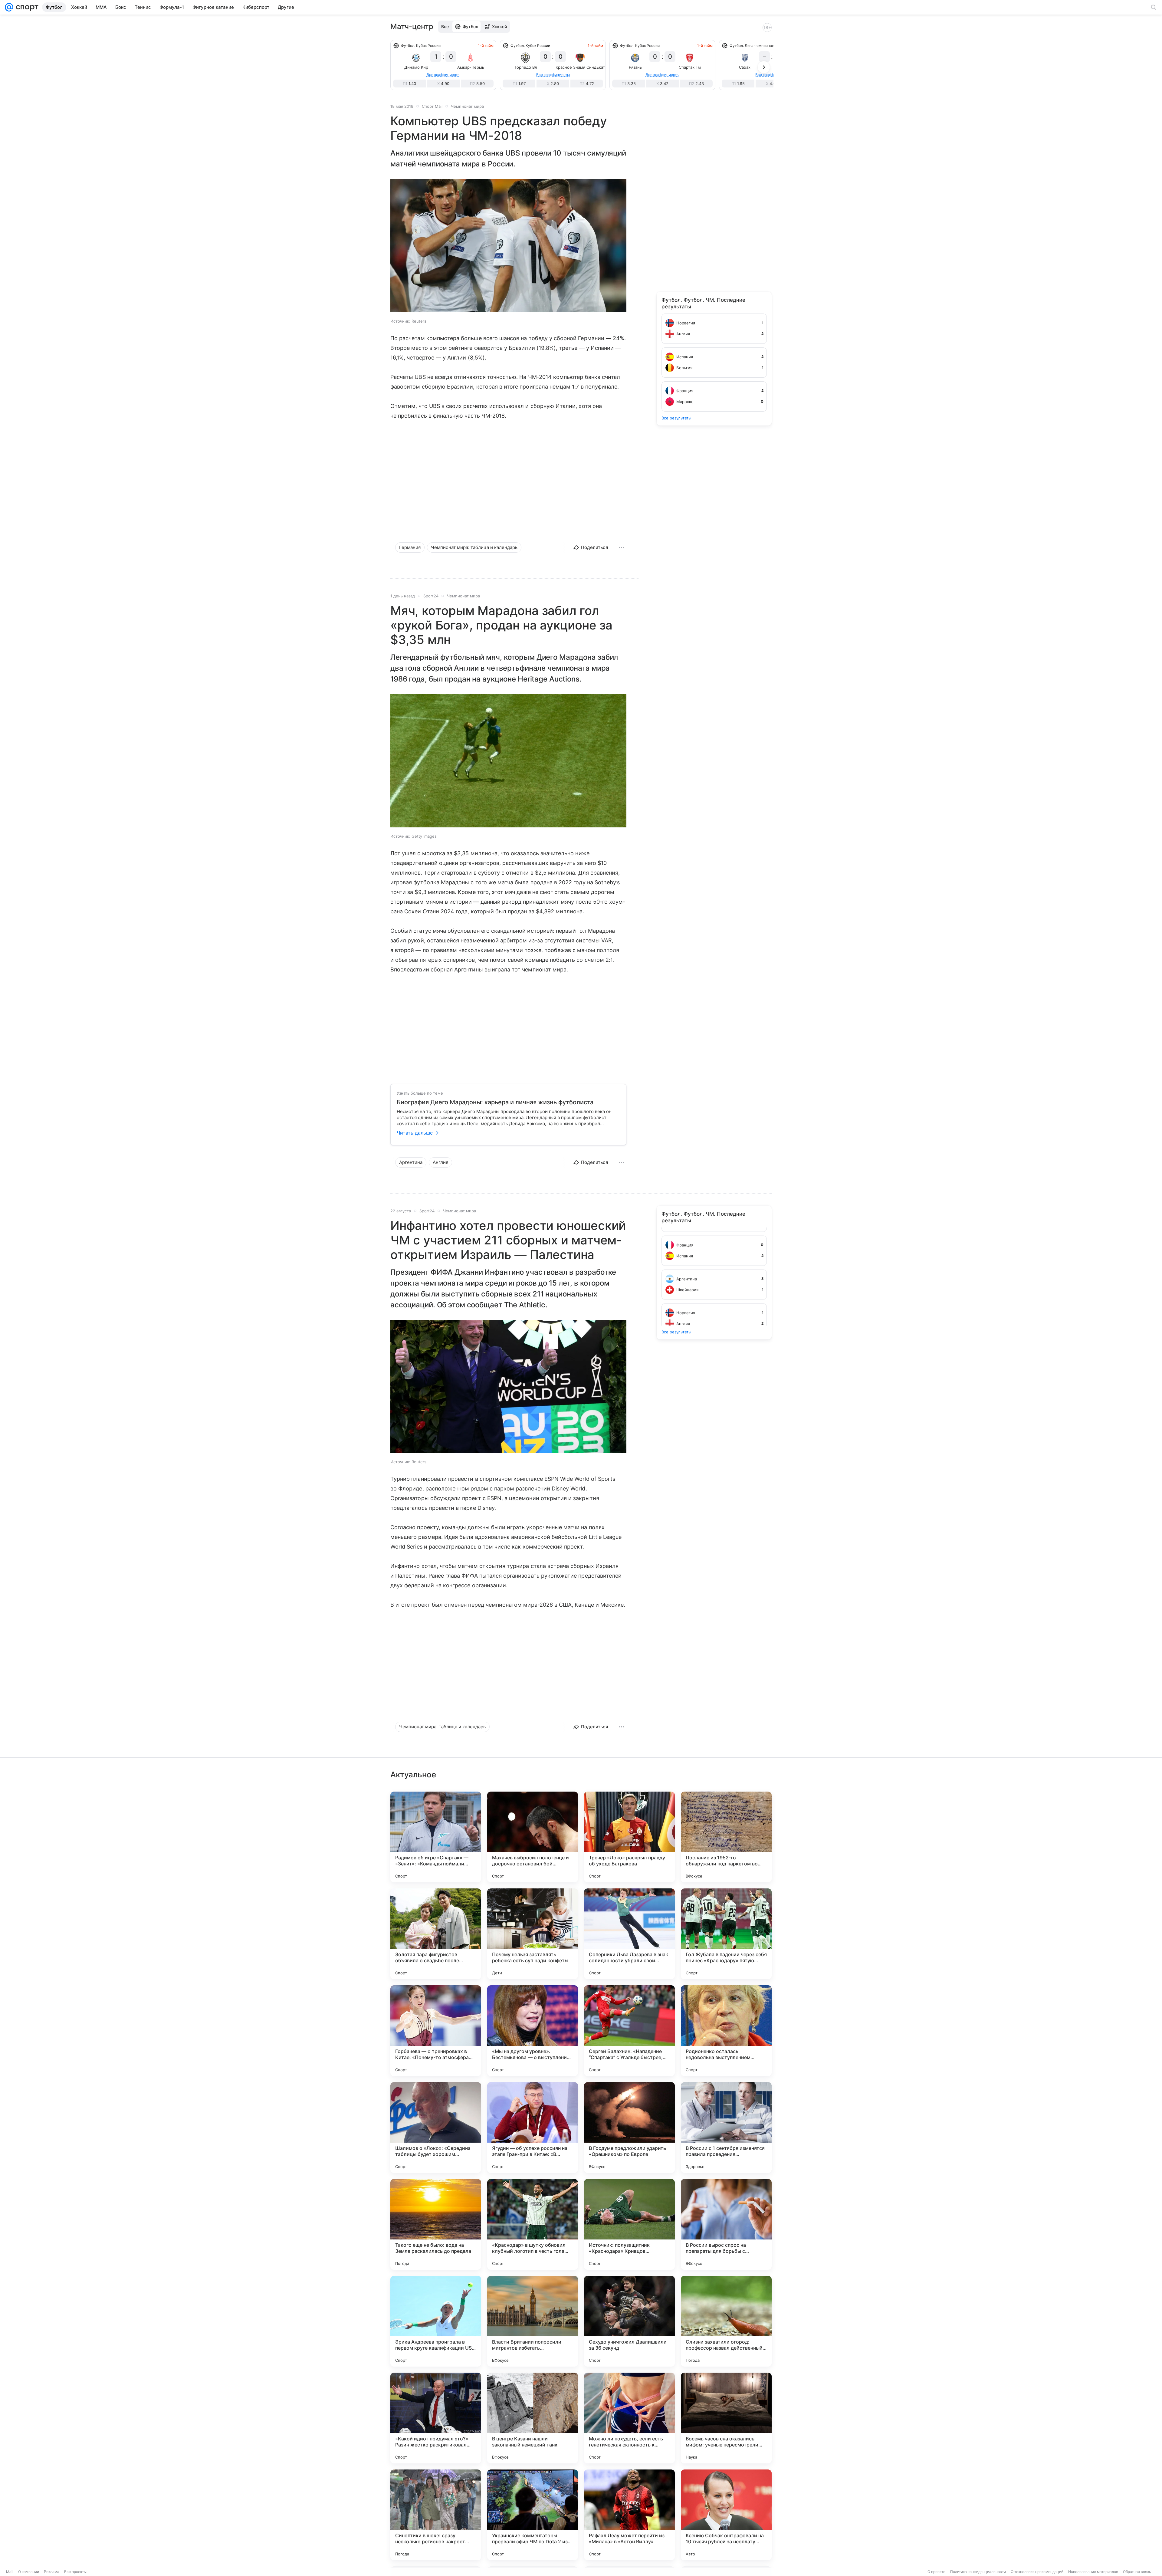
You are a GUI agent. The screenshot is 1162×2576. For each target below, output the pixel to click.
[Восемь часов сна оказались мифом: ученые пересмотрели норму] (726, 2418)
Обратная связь (1137, 2572)
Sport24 (431, 596)
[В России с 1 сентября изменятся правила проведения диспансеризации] (726, 2127)
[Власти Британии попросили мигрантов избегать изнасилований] (533, 2321)
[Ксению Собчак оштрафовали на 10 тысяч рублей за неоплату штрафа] (726, 2515)
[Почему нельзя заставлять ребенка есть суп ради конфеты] (533, 1934)
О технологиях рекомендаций (1037, 2572)
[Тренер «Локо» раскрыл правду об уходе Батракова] (629, 1837)
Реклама (52, 2572)
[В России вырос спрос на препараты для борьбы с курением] (726, 2224)
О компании (29, 2572)
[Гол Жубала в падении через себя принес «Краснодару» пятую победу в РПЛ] (726, 1934)
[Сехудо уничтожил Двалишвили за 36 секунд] (629, 2321)
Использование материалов (1093, 2572)
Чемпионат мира (467, 106)
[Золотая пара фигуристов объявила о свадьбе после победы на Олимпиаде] (436, 1934)
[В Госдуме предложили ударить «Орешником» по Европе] (629, 2127)
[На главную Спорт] (26, 7)
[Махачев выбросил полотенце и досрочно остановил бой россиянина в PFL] (533, 1837)
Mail (10, 2572)
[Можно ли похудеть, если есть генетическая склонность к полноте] (629, 2418)
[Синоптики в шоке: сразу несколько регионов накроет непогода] (436, 2515)
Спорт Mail (432, 106)
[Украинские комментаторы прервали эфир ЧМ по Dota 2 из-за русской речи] (533, 2515)
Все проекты (75, 2572)
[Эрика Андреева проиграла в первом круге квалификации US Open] (436, 2321)
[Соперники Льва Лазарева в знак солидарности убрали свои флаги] (629, 1934)
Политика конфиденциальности (978, 2572)
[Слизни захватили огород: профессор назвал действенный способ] (726, 2321)
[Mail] (9, 7)
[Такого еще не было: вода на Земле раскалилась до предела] (436, 2224)
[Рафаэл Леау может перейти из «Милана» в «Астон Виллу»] (629, 2515)
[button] (508, 246)
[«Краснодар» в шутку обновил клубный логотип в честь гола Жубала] (533, 2224)
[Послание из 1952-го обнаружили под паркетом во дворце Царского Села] (726, 1837)
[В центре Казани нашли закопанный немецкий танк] (533, 2418)
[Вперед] (764, 67)
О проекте (936, 2572)
